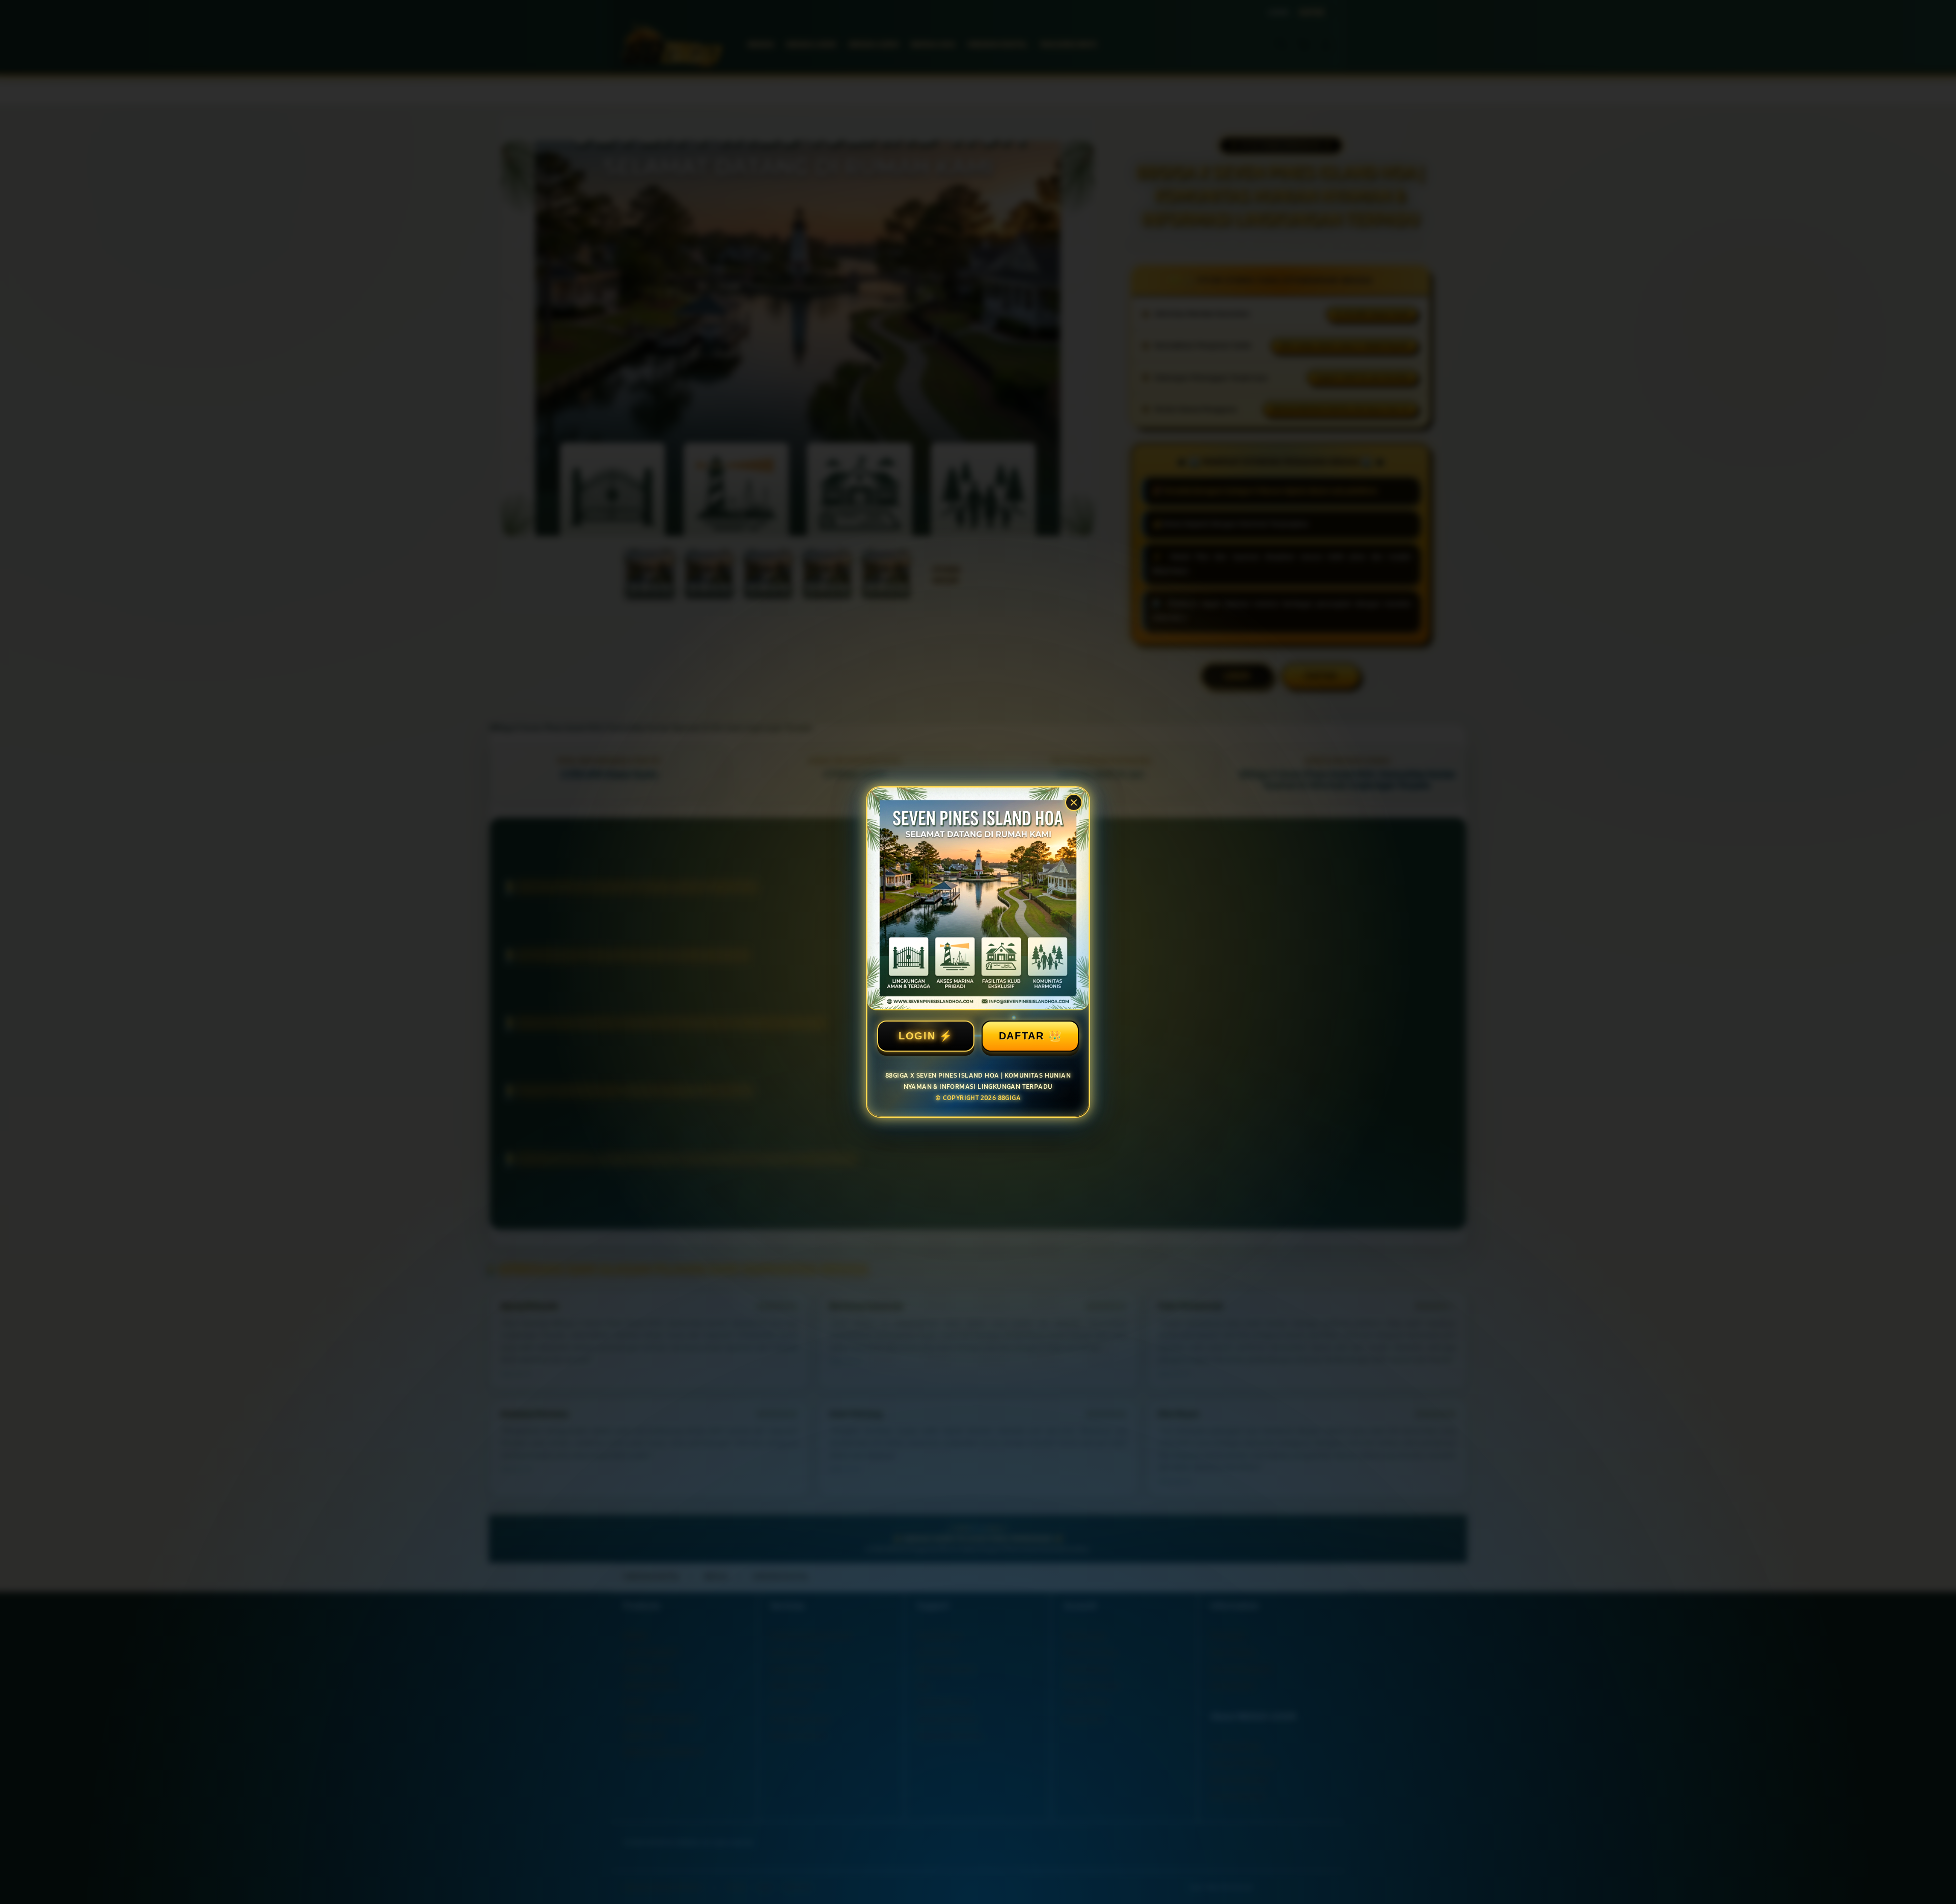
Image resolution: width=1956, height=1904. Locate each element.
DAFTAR (1022, 1036)
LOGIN (917, 1036)
